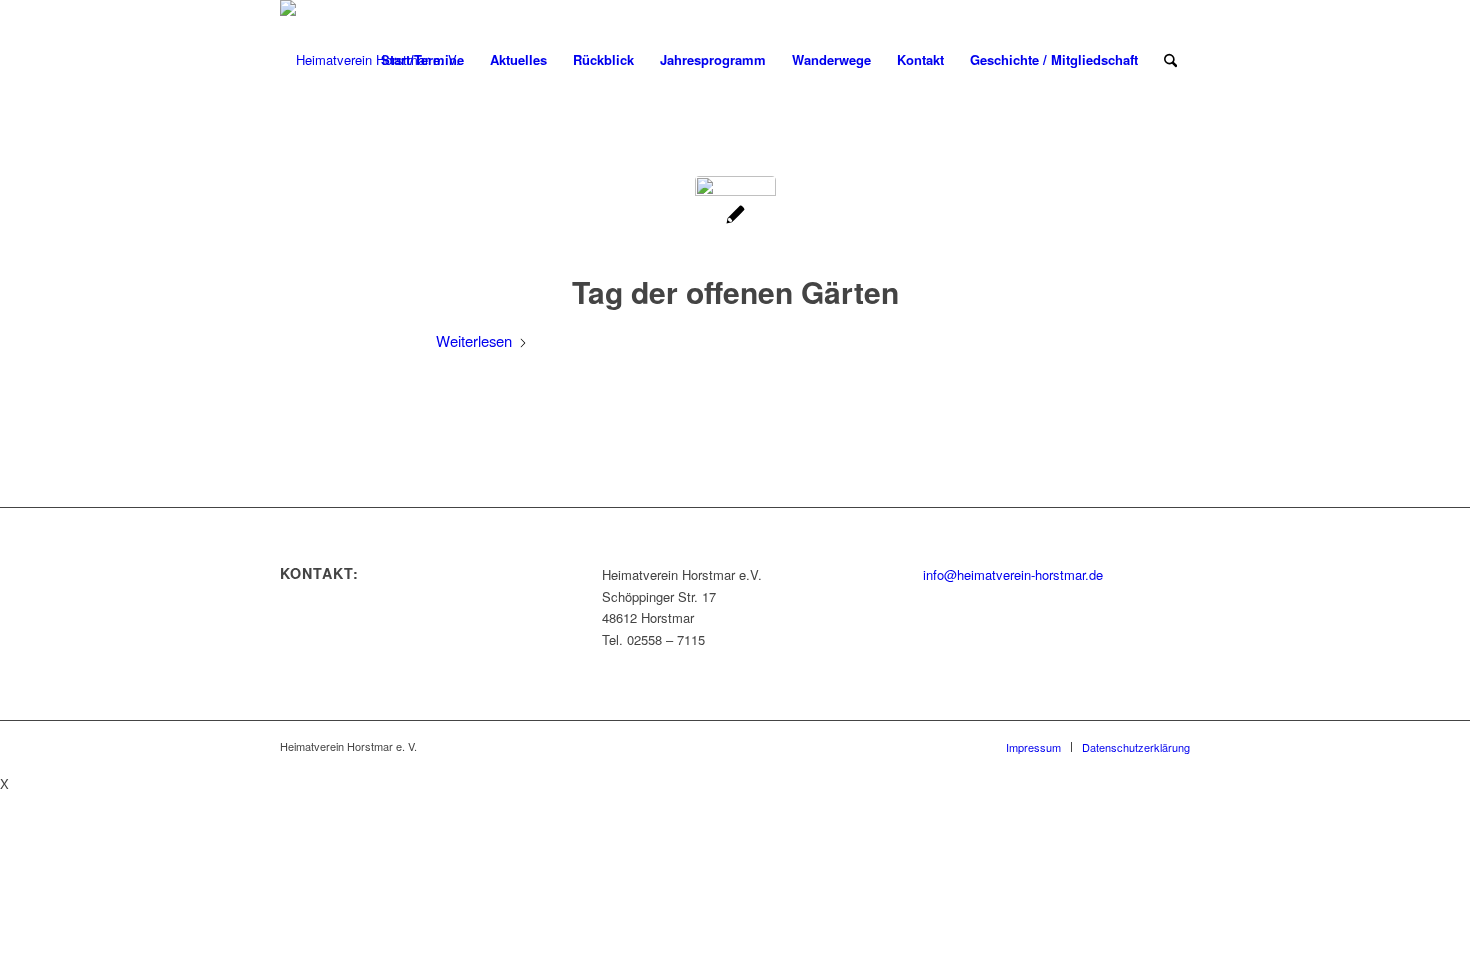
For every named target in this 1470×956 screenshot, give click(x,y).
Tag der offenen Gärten (735, 291)
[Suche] (1170, 60)
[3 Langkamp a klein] (735, 216)
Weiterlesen (474, 340)
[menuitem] (422, 60)
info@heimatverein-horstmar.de (1013, 574)
